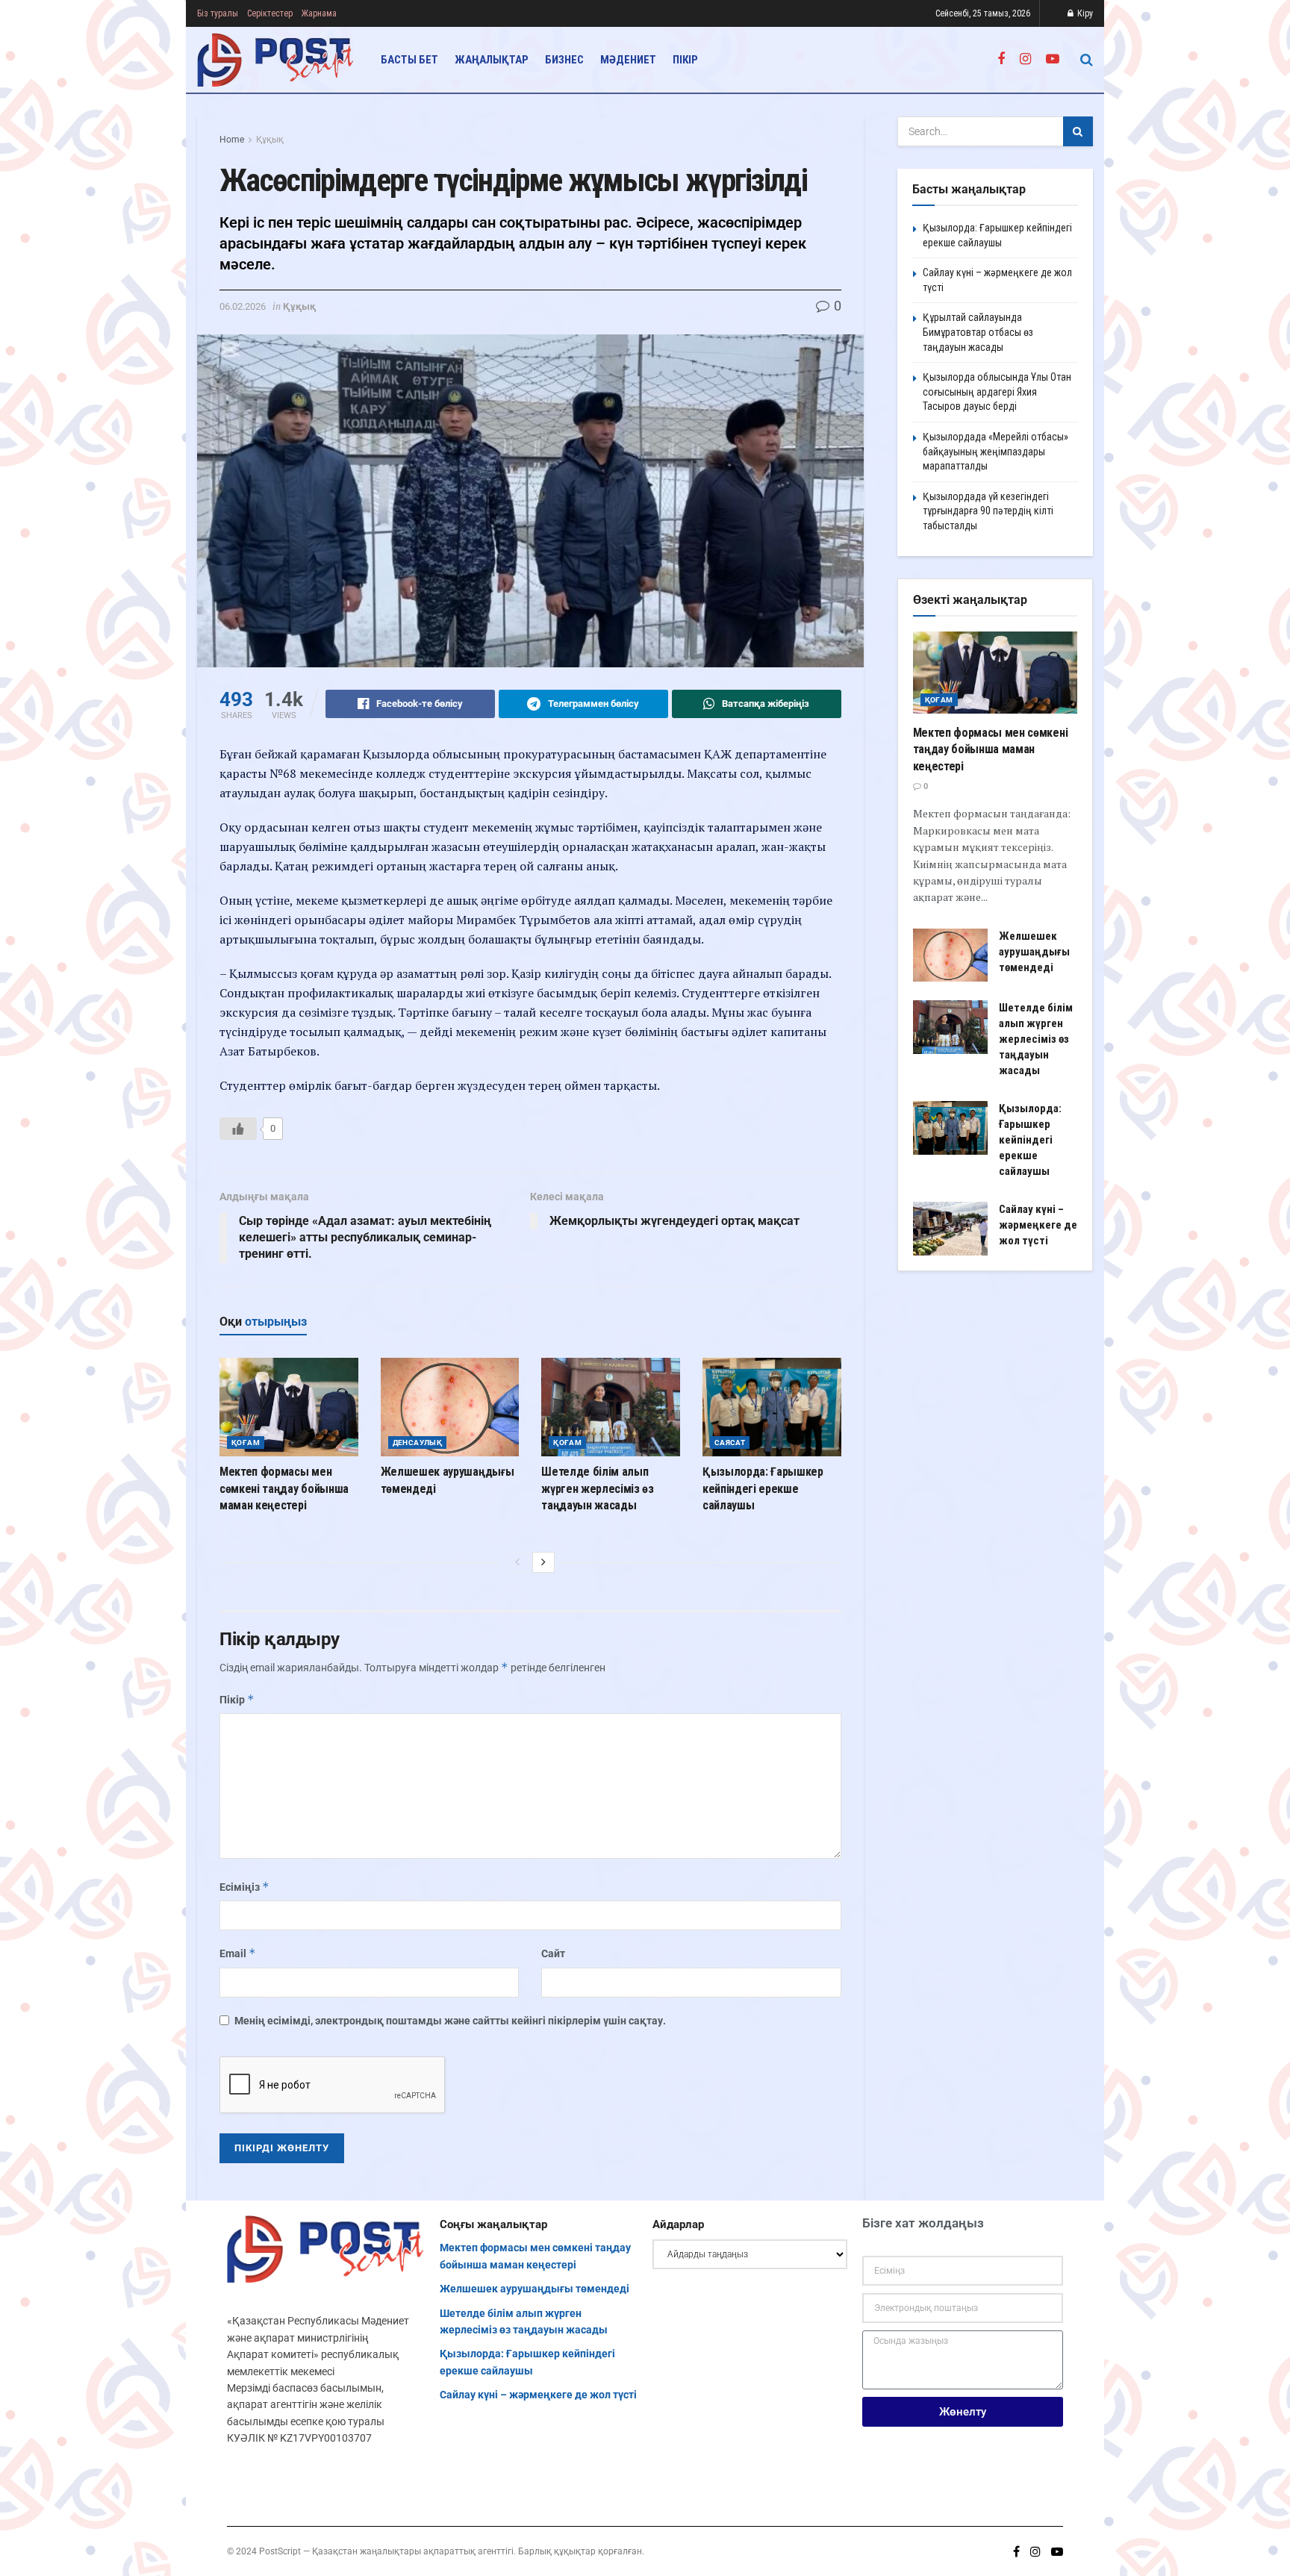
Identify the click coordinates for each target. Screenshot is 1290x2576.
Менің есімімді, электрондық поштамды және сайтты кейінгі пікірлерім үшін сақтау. (450, 2021)
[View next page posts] (543, 1562)
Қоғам (246, 1443)
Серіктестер (270, 13)
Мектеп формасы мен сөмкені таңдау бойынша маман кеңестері (284, 1488)
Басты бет (409, 60)
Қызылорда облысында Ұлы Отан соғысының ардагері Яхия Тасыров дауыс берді (997, 392)
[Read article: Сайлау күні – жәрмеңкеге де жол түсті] (950, 1229)
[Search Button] (1087, 60)
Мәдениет (628, 60)
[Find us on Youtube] (1053, 59)
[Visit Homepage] (276, 60)
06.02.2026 (243, 306)
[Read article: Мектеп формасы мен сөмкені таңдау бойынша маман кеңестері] (289, 1407)
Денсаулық (418, 1443)
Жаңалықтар (492, 60)
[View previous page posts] (517, 1562)
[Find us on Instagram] (1025, 59)
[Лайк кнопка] (238, 1129)
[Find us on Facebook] (1001, 59)
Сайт (553, 1953)
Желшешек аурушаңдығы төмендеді (1034, 952)
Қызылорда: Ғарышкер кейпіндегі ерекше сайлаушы (763, 1488)
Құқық (270, 140)
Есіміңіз (244, 1887)
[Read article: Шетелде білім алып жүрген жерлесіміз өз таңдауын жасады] (611, 1407)
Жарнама (319, 13)
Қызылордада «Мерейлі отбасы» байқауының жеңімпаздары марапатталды (995, 451)
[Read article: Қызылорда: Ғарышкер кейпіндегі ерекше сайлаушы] (772, 1407)
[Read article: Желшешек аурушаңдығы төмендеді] (450, 1407)
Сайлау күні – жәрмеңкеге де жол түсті (1038, 1225)
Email (238, 1953)
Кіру (1084, 13)
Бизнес (564, 60)
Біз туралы (218, 13)
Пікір (685, 60)
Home (232, 140)
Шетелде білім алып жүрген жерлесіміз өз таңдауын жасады (598, 1488)
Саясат (730, 1443)
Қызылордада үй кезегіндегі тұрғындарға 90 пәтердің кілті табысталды (988, 511)
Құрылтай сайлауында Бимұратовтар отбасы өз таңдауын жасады (978, 332)
